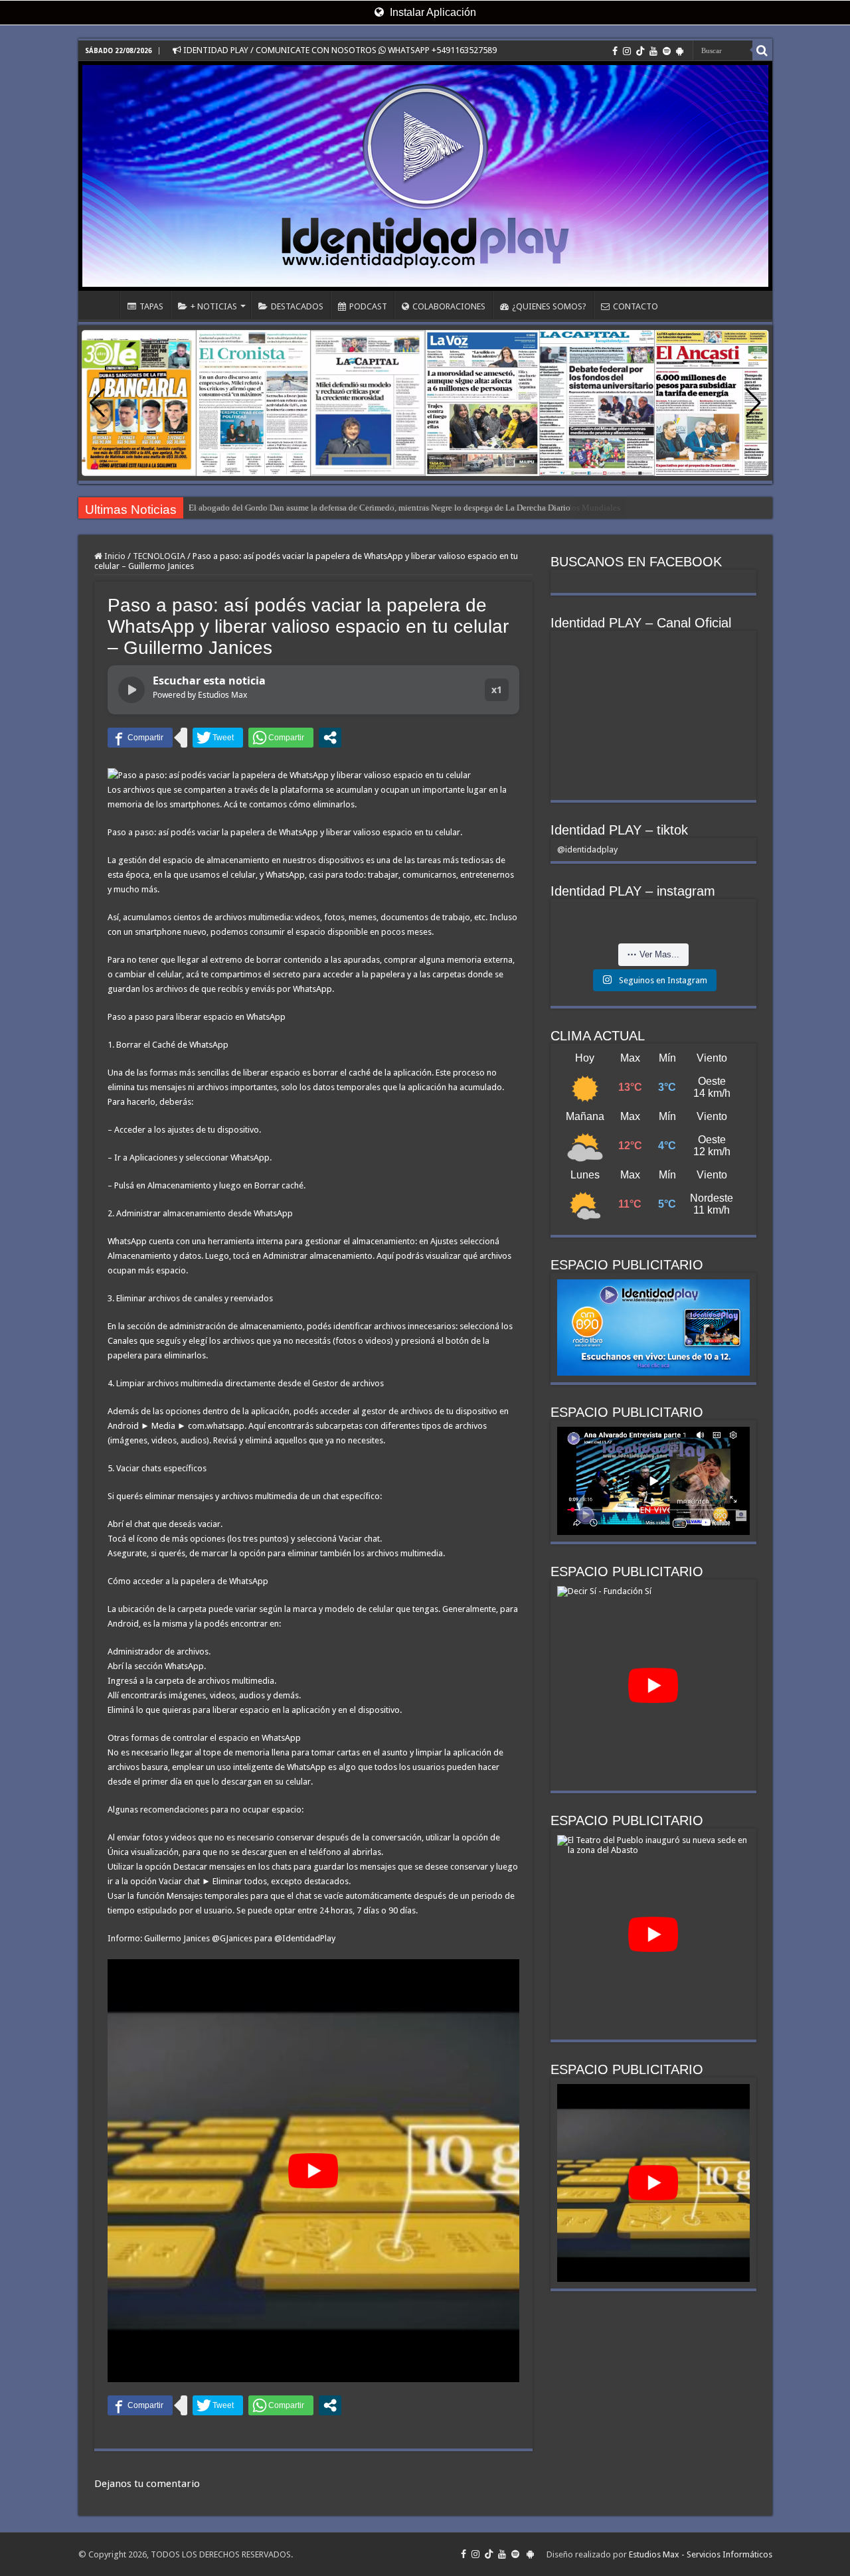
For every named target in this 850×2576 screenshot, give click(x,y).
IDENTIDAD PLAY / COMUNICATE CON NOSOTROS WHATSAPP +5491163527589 (339, 50)
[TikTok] (640, 51)
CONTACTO (636, 306)
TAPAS (151, 306)
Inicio (114, 556)
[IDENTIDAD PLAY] (425, 176)
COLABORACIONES (449, 306)
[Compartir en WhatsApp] (281, 738)
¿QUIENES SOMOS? (549, 306)
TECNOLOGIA (159, 556)
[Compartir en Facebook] (140, 738)
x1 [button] (497, 689)
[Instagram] (627, 51)
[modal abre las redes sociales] (330, 738)
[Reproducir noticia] (131, 690)
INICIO (102, 305)
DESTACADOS (297, 306)
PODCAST (368, 306)
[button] (753, 403)
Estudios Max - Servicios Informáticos (701, 2554)
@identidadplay (587, 849)
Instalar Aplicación (432, 12)
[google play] (680, 51)
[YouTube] (653, 51)
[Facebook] (615, 51)
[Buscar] (762, 50)
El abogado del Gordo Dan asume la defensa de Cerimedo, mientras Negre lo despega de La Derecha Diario (380, 508)
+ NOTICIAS (214, 306)
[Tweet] (218, 738)
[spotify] (667, 51)
